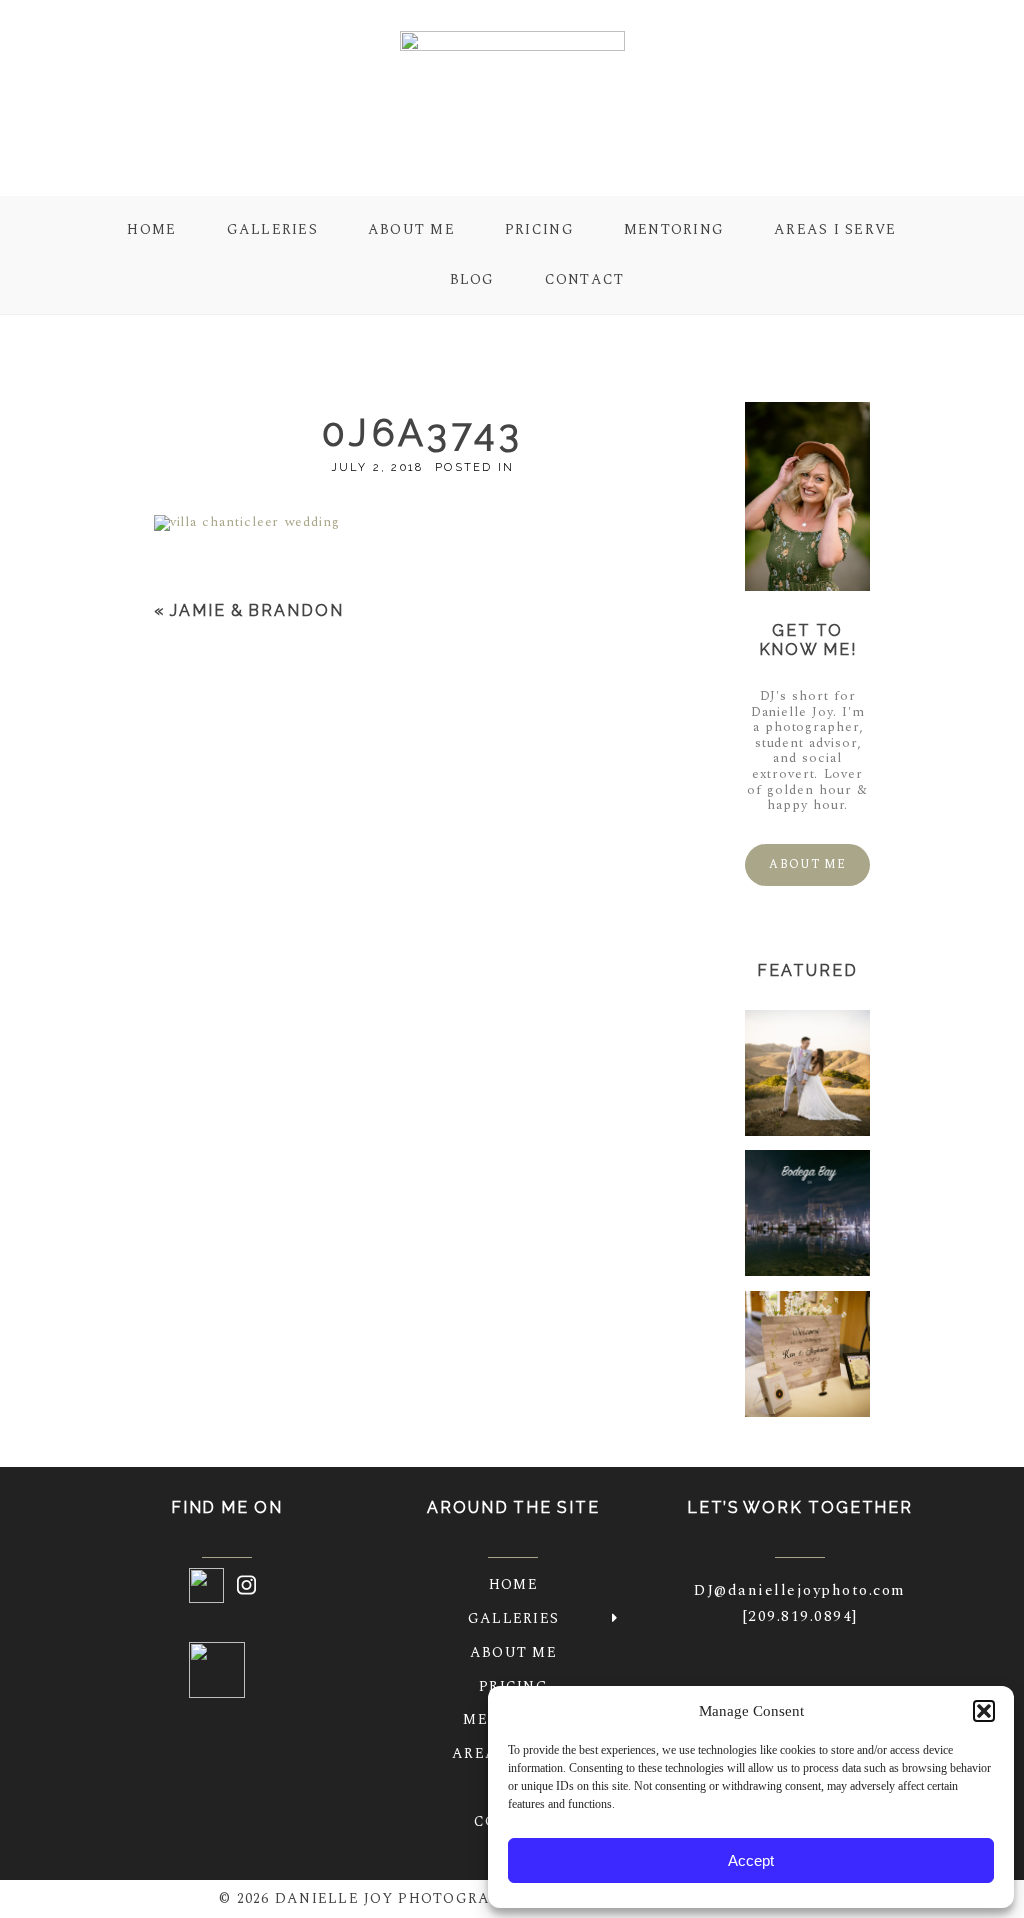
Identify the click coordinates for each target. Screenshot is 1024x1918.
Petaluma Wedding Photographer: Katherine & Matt (833, 1075)
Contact (585, 279)
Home (151, 229)
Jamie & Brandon (257, 610)
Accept (751, 1860)
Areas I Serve (835, 229)
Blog (472, 279)
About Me (411, 229)
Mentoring (674, 229)
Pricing (539, 229)
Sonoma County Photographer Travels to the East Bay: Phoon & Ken (830, 1355)
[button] (984, 1711)
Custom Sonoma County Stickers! (806, 1215)
